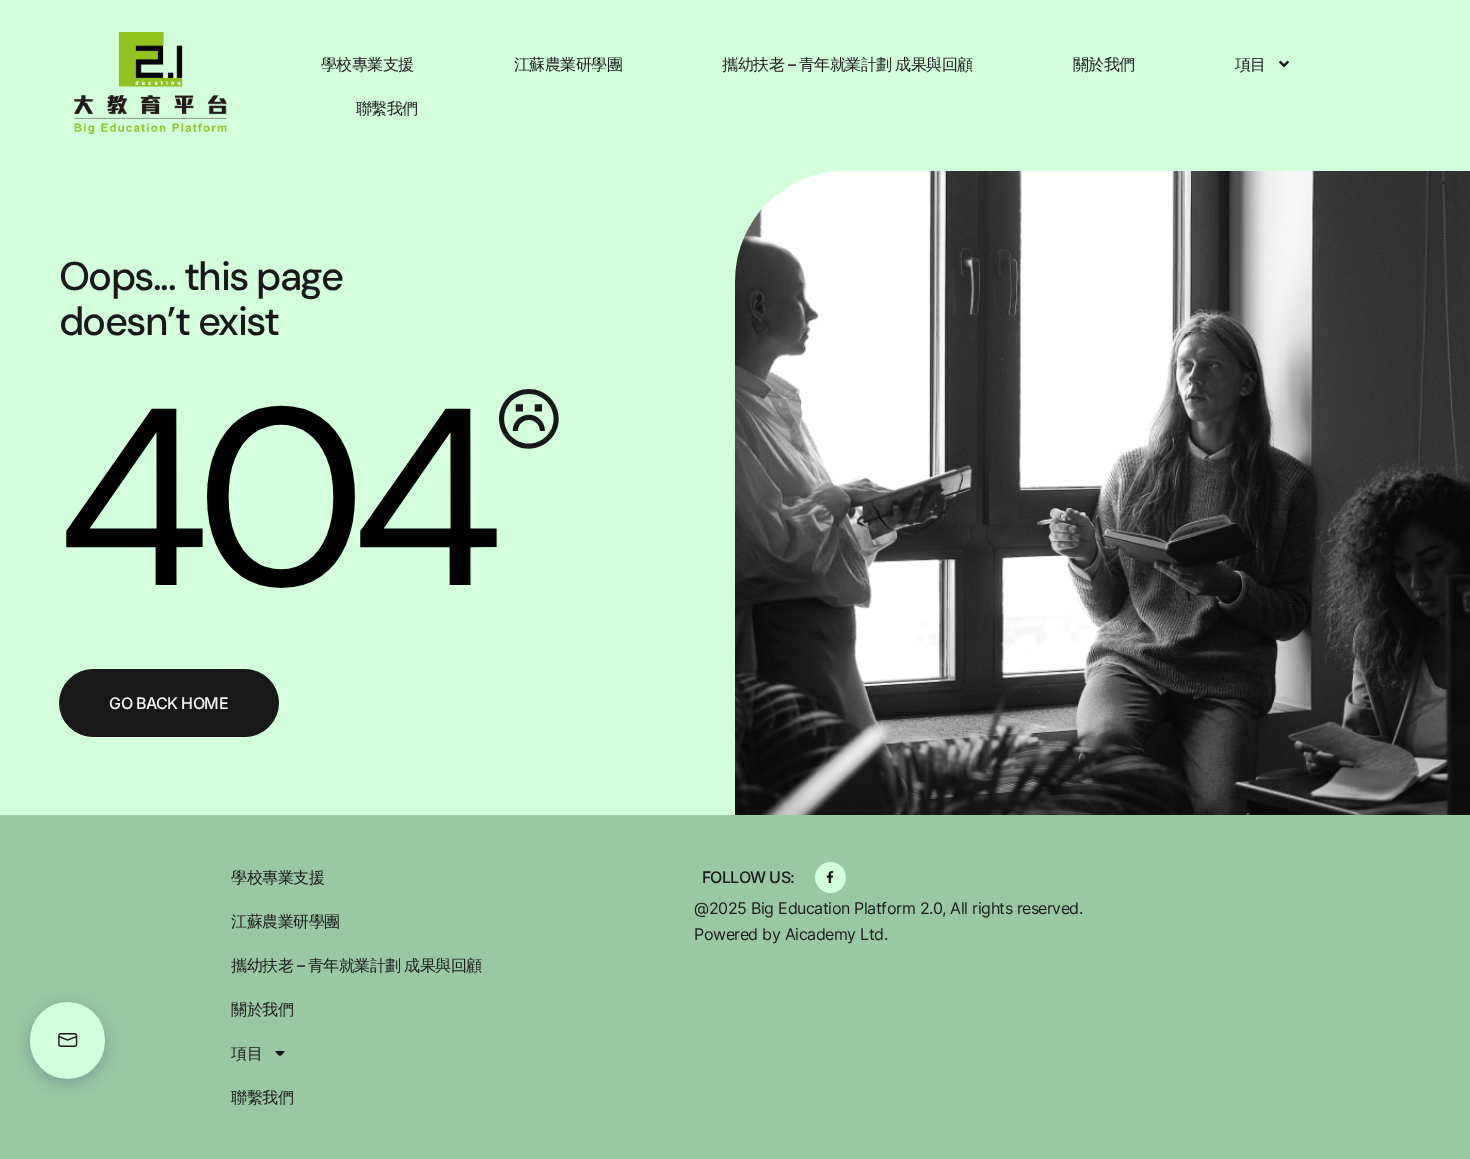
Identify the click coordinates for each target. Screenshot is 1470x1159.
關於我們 (1104, 64)
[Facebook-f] (830, 877)
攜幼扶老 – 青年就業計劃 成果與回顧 (847, 64)
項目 (1250, 64)
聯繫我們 (387, 108)
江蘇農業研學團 (568, 64)
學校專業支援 (367, 64)
